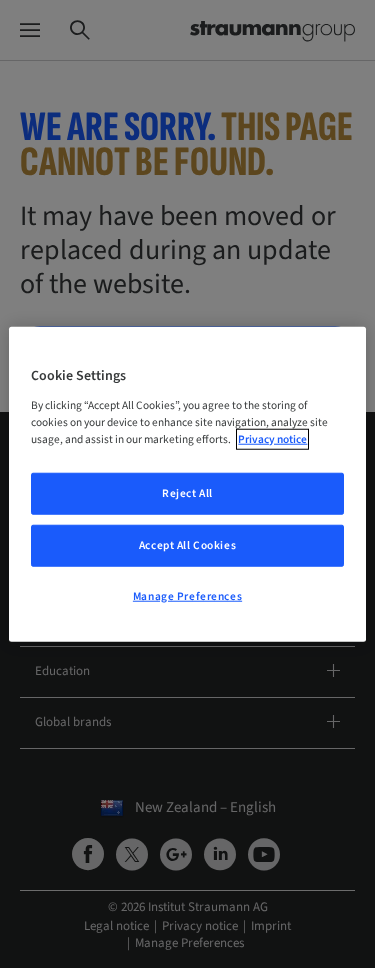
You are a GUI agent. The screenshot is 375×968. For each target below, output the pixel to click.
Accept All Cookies (187, 544)
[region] (187, 484)
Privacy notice (272, 438)
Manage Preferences (187, 595)
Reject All (187, 493)
